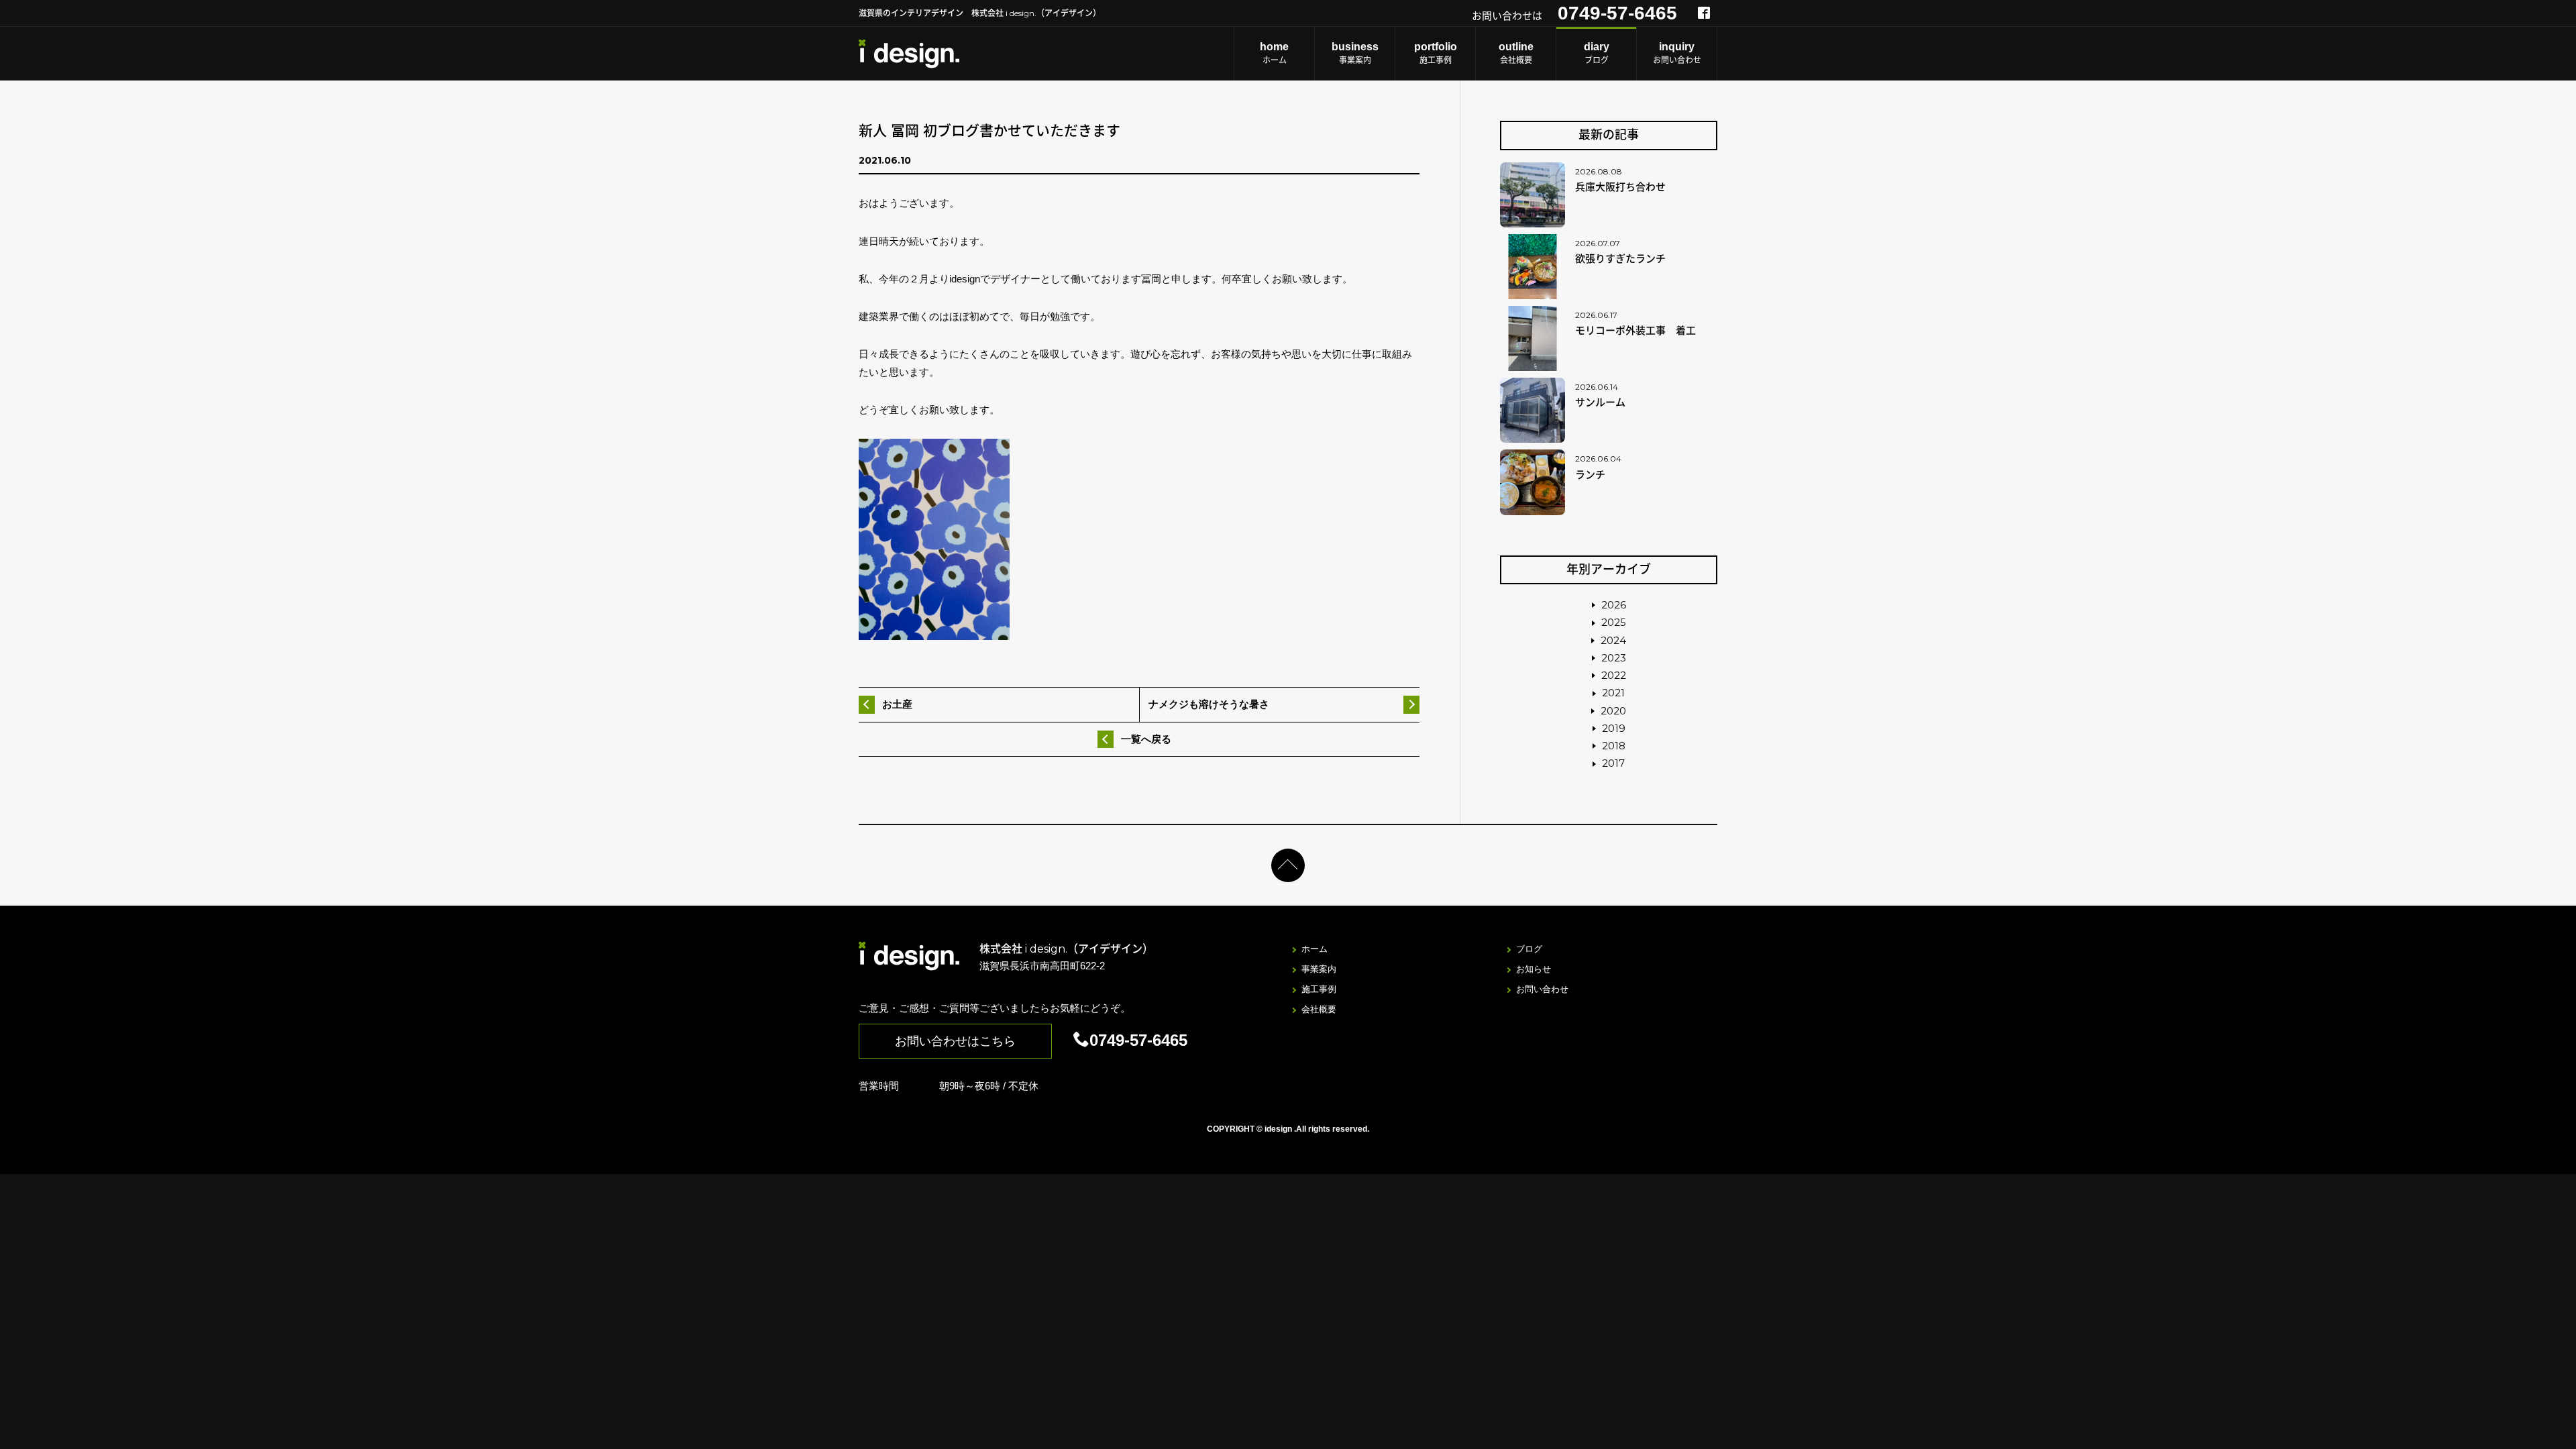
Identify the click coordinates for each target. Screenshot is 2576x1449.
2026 (1614, 605)
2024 (1613, 640)
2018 (1614, 746)
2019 (1614, 728)
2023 (1614, 658)
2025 (1614, 622)
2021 (1613, 693)
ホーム (1274, 53)
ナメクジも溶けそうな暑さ (1209, 704)
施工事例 (1436, 53)
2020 (1613, 711)
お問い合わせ (1677, 53)
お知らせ (1534, 969)
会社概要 (1516, 53)
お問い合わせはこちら (955, 1041)
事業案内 (1355, 53)
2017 (1613, 763)
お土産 (897, 704)
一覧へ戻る (1146, 739)
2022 (1614, 675)
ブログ (1597, 53)
